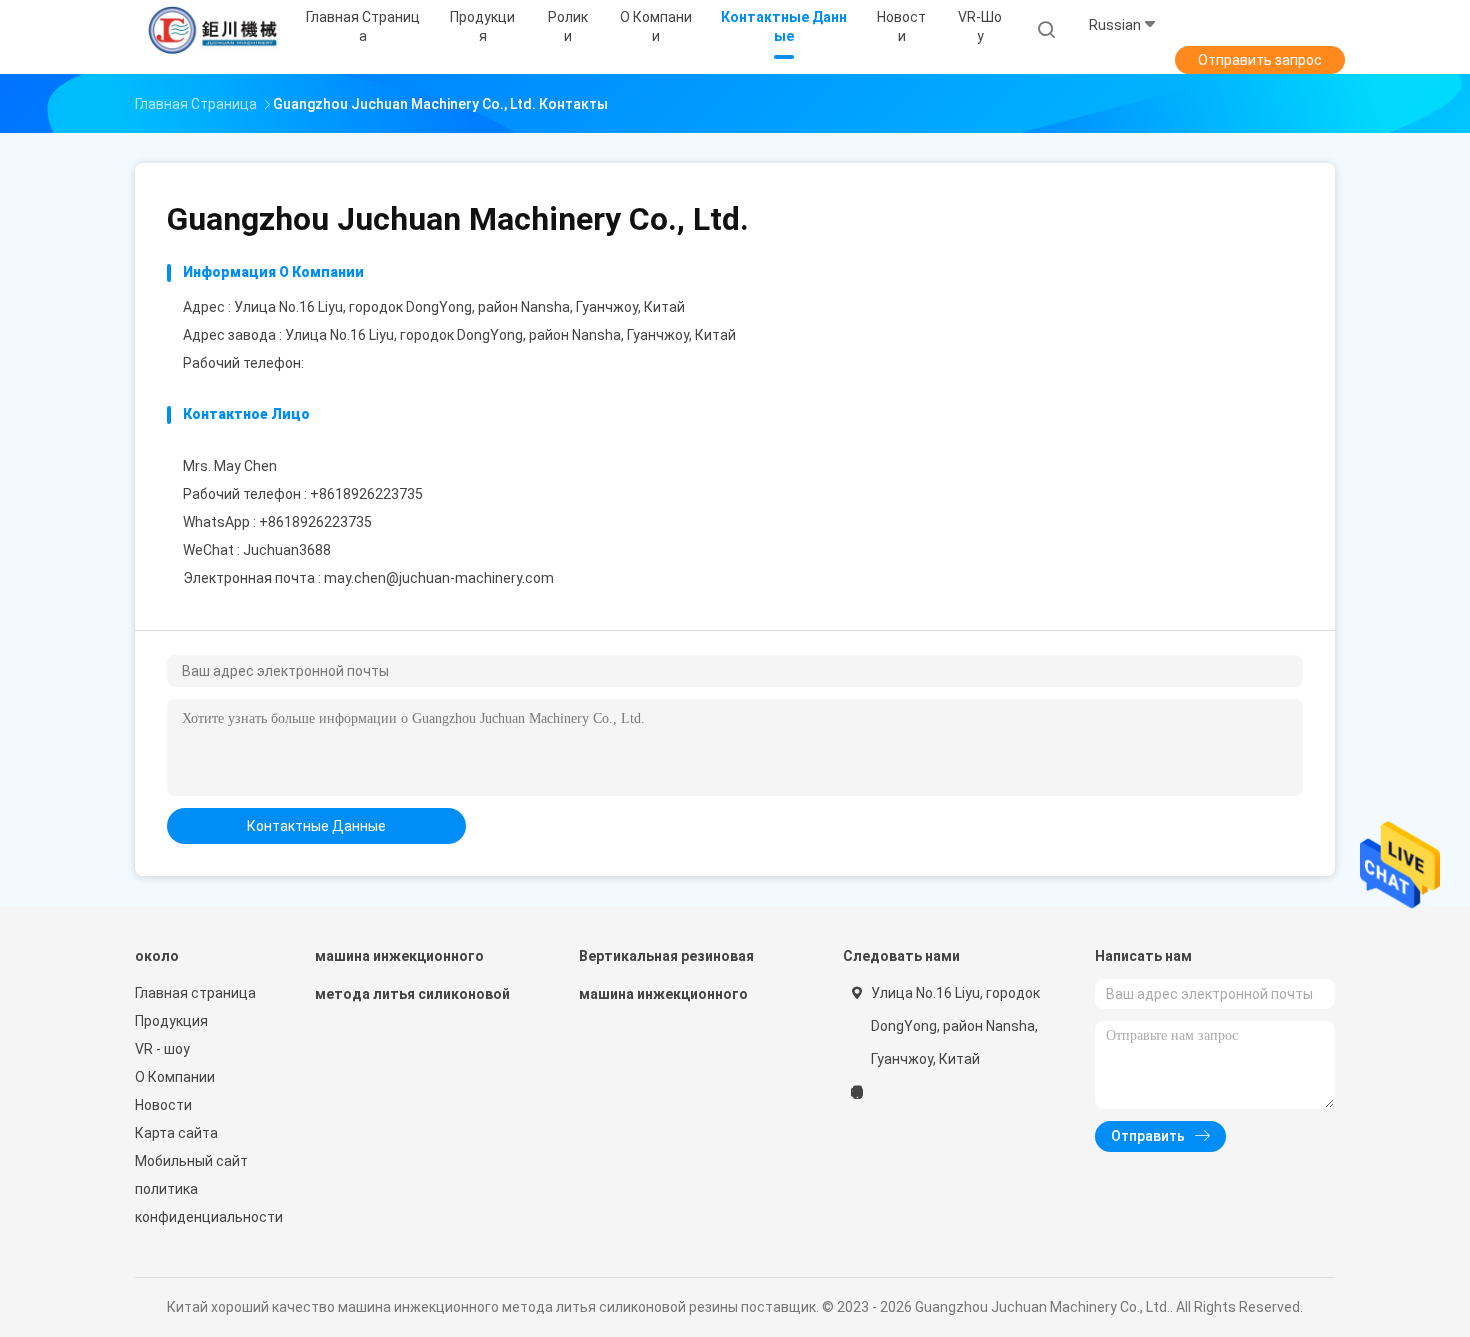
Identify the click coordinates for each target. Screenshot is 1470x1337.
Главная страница (195, 993)
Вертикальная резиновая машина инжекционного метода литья (666, 984)
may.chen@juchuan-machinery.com (439, 578)
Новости (163, 1105)
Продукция (171, 1021)
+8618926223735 (315, 522)
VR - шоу (162, 1049)
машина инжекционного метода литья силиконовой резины (412, 984)
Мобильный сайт (191, 1161)
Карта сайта (176, 1133)
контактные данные (316, 826)
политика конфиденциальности (205, 1203)
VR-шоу (980, 26)
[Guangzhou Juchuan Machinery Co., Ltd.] (213, 30)
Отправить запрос (1260, 60)
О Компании (175, 1077)
